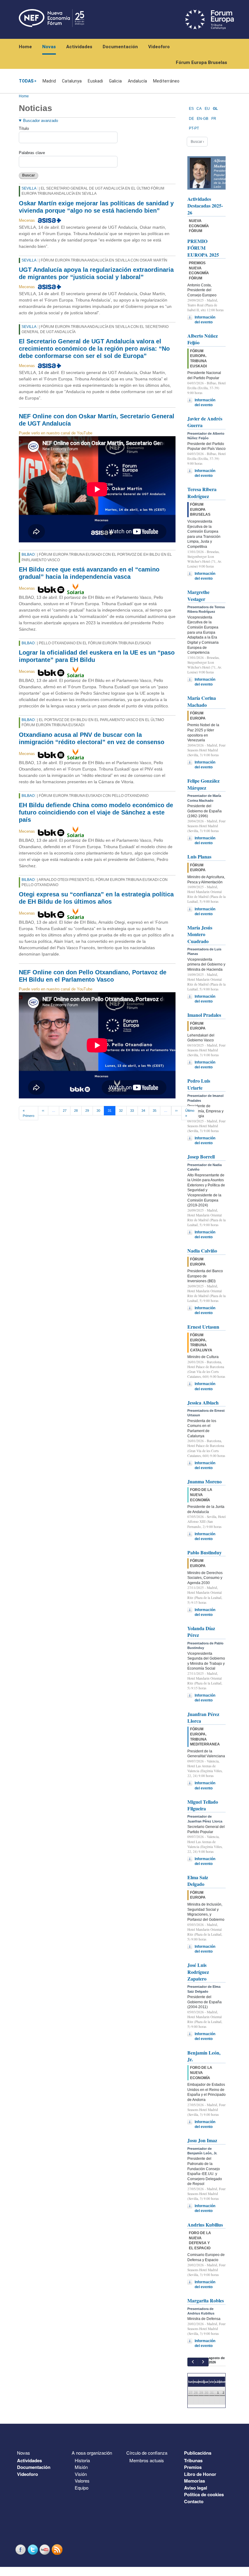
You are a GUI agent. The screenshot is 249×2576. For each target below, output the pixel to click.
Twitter (33, 2549)
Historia (82, 2460)
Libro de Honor (200, 2474)
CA (199, 109)
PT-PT (194, 128)
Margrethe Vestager (198, 595)
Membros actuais (147, 2460)
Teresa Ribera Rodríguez (202, 492)
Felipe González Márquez (203, 784)
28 (76, 1111)
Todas (26, 81)
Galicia (115, 81)
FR (214, 119)
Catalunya (72, 81)
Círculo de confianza (147, 2453)
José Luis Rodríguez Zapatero (198, 1972)
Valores (82, 2481)
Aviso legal (196, 2488)
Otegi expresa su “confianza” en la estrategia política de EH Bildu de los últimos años (96, 898)
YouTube (46, 2549)
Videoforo (159, 47)
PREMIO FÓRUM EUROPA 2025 (203, 248)
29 (87, 1111)
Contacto (194, 2501)
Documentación (120, 47)
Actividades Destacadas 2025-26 (205, 206)
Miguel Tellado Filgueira (203, 1805)
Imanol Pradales (204, 1015)
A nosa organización (92, 2453)
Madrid (49, 81)
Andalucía (137, 81)
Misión (81, 2467)
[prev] (193, 2362)
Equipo (82, 2488)
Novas (49, 47)
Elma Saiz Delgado (198, 1881)
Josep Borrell (201, 1157)
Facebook (21, 2549)
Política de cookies (204, 2494)
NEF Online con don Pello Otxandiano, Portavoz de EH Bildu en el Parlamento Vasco (93, 976)
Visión (81, 2474)
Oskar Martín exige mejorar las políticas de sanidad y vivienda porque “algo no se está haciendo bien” (96, 207)
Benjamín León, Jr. (204, 2056)
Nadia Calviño (202, 1251)
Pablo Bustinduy (205, 1552)
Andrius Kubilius (205, 2225)
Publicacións (198, 2453)
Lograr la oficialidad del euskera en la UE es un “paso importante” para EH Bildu (97, 656)
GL (215, 109)
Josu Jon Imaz (202, 2140)
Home (25, 47)
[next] (203, 2362)
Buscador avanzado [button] (41, 121)
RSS (58, 2549)
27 (65, 1111)
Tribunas (193, 2460)
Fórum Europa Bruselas (201, 62)
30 (98, 1111)
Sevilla (29, 188)
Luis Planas (199, 856)
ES (191, 109)
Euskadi (95, 81)
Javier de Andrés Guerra (205, 422)
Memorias (194, 2481)
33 (132, 1111)
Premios (193, 2467)
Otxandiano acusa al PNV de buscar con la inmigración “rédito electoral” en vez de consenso (92, 738)
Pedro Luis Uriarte (199, 1084)
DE (191, 119)
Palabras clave (32, 153)
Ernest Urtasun (203, 1327)
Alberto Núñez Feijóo (203, 339)
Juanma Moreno (205, 1481)
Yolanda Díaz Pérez (201, 1632)
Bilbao (28, 555)
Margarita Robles (206, 2300)
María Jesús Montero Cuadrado (200, 934)
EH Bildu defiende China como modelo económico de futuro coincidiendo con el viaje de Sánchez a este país (96, 812)
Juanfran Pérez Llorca (203, 1717)
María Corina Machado (202, 701)
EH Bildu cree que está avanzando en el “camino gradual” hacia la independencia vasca (89, 573)
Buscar (29, 175)
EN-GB (203, 119)
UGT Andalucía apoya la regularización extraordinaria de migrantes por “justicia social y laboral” (96, 273)
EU (207, 109)
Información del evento (205, 320)
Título (24, 128)
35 (155, 1111)
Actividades (79, 47)
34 (143, 1111)
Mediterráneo (166, 81)
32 (121, 1111)
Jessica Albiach (203, 1403)
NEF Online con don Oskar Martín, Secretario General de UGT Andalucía (97, 420)
